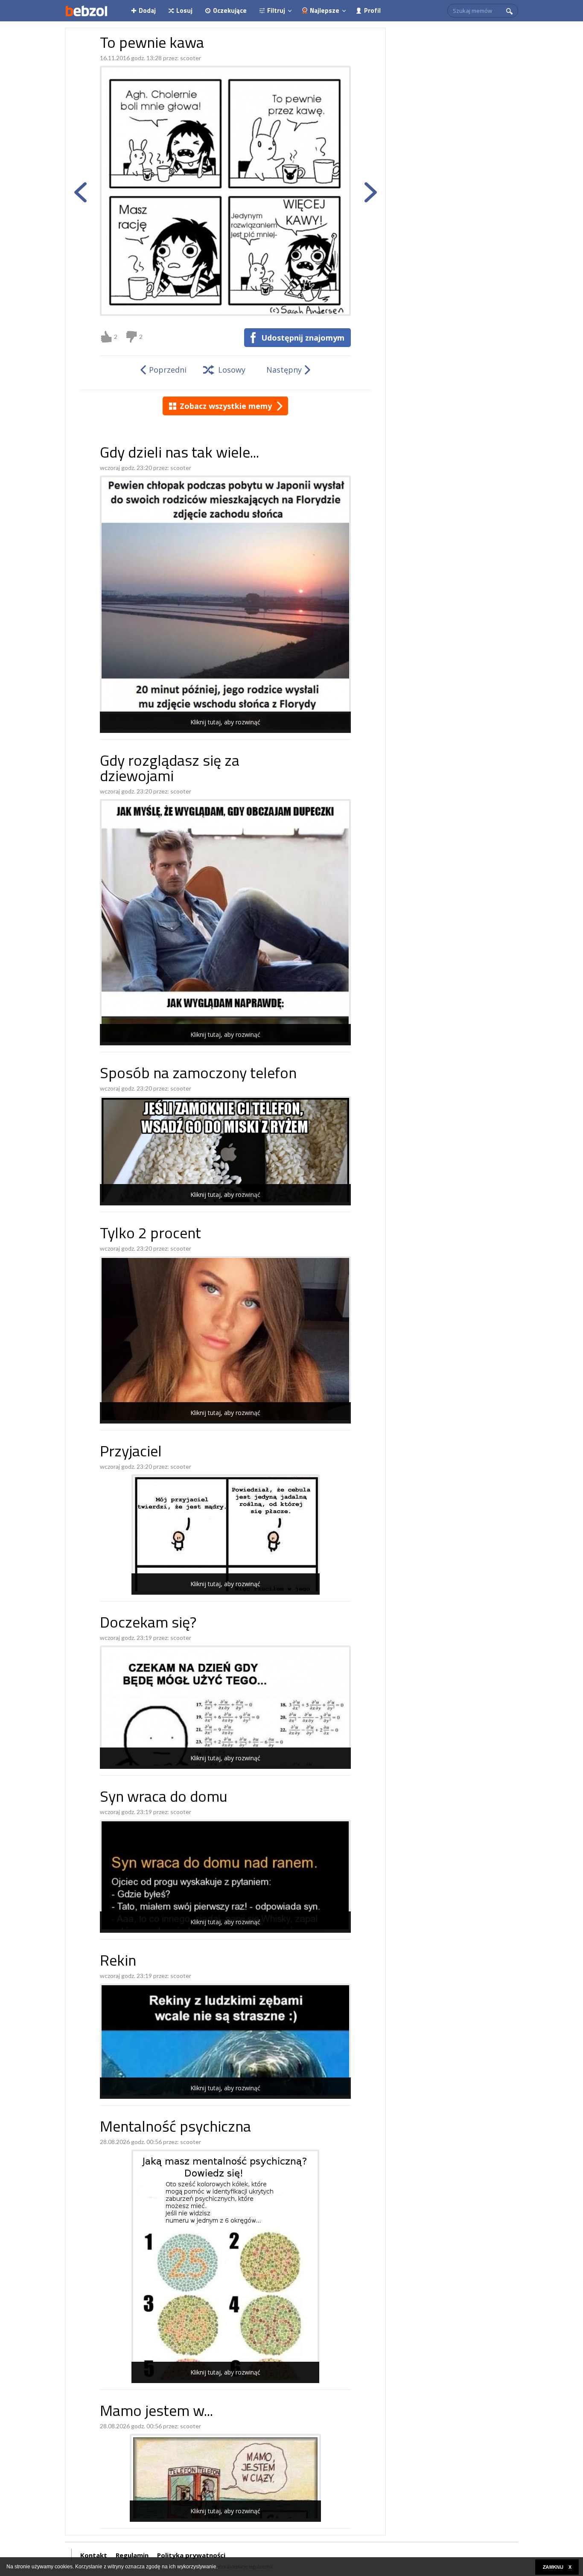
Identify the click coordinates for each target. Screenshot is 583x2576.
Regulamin (132, 2555)
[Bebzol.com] (86, 11)
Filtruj (276, 10)
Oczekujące (230, 10)
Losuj (184, 10)
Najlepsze (325, 10)
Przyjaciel (131, 1453)
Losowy (232, 370)
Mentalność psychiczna (175, 2128)
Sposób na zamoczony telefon (198, 1075)
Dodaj (147, 10)
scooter (191, 58)
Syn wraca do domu (164, 1798)
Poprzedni (168, 370)
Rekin (118, 1962)
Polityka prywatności (191, 2555)
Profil (372, 10)
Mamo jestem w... (156, 2412)
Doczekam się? (148, 1624)
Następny (284, 370)
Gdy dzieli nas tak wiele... (179, 454)
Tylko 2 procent (150, 1235)
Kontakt (94, 2555)
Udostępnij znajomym (303, 338)
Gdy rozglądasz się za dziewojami (170, 770)
